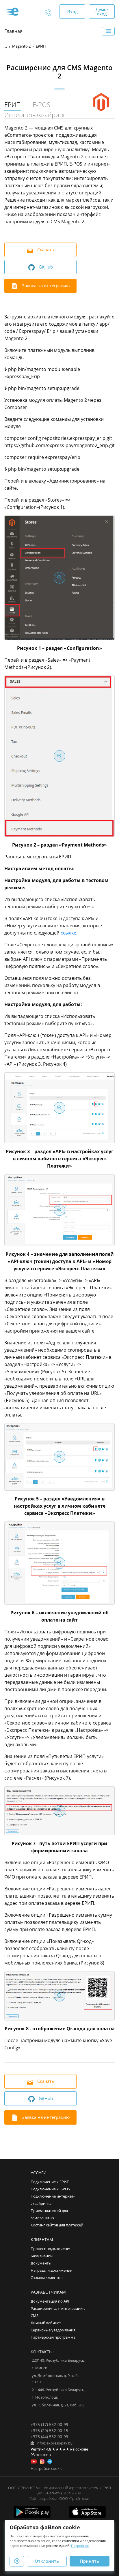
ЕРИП (13, 105)
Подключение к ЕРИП (50, 2182)
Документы (41, 2263)
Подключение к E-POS (50, 2189)
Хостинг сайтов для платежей (57, 2225)
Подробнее (80, 2546)
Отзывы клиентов (47, 2278)
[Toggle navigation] (108, 31)
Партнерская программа (53, 2337)
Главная (13, 31)
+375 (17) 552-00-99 (49, 2424)
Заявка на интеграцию (45, 286)
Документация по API (50, 2301)
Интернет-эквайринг (35, 115)
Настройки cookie (47, 2469)
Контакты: (42, 2352)
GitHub (45, 267)
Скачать (45, 249)
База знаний (42, 2256)
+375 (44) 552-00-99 (49, 2437)
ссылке (68, 933)
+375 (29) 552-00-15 (49, 2430)
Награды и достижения (51, 2270)
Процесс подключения (51, 2249)
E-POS (41, 105)
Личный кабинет (46, 2323)
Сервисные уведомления (53, 2330)
